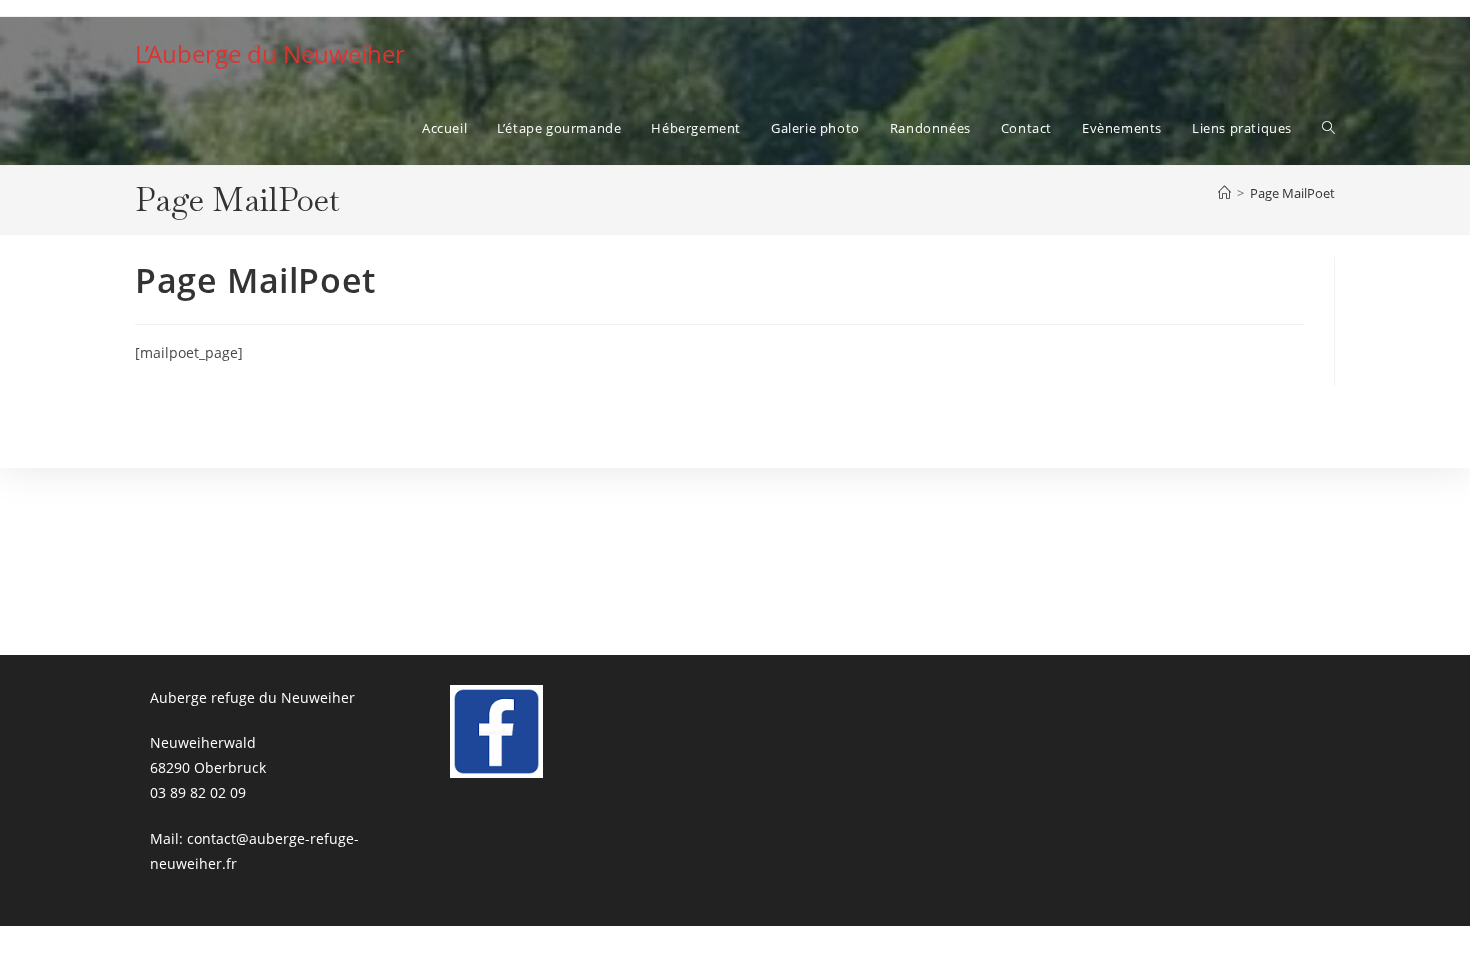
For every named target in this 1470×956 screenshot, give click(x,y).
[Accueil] (1224, 193)
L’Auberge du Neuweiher (270, 53)
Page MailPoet (1292, 193)
